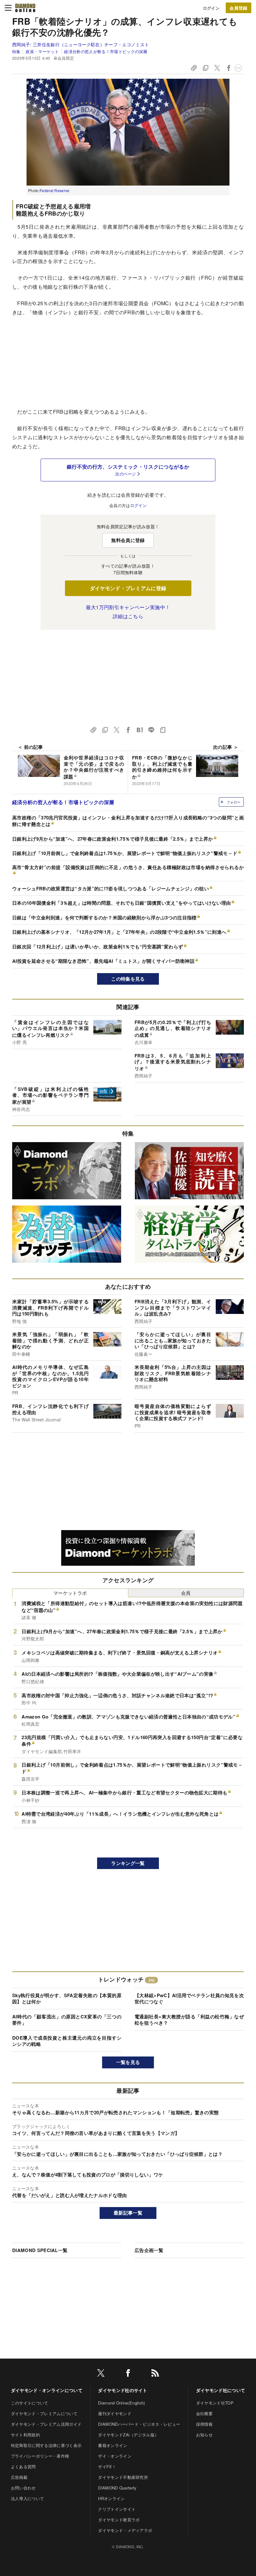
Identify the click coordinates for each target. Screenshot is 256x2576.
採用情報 (204, 2424)
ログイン (211, 8)
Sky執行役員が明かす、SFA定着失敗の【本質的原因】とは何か (67, 1998)
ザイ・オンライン (115, 2456)
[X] (101, 2374)
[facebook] (128, 2374)
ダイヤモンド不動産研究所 (123, 2477)
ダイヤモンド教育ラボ (119, 2520)
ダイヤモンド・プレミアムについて (44, 2413)
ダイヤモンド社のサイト (123, 2390)
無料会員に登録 (128, 540)
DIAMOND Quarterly (117, 2488)
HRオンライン (111, 2498)
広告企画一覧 (149, 2250)
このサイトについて (30, 2403)
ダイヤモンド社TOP (215, 2403)
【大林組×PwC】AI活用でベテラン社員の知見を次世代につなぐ (189, 1998)
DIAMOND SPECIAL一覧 (40, 2250)
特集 (16, 51)
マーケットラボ (70, 1593)
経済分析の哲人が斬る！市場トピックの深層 (106, 51)
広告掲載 (19, 2477)
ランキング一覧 (128, 1863)
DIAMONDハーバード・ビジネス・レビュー (139, 2424)
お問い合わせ (23, 2488)
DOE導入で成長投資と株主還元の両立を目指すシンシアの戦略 (67, 2041)
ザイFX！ (107, 2467)
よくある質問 (23, 2467)
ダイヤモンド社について (221, 2390)
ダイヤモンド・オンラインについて (47, 2390)
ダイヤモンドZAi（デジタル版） (128, 2435)
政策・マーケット (42, 51)
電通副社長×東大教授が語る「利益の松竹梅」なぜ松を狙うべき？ (189, 2020)
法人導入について (28, 2498)
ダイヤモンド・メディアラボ (125, 2530)
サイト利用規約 (25, 2435)
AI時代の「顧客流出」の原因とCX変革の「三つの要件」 (67, 2020)
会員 (186, 1593)
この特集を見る (128, 979)
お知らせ (204, 2435)
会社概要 (204, 2413)
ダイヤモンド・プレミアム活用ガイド (46, 2424)
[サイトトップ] (25, 8)
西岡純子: (81, 44)
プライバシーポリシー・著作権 (40, 2456)
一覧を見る (128, 2062)
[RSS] (155, 2374)
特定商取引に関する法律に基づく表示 (46, 2445)
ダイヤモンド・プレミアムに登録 (128, 588)
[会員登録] (239, 8)
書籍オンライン (113, 2445)
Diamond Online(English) (121, 2403)
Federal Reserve (55, 190)
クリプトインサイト (117, 2509)
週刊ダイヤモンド (115, 2413)
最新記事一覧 (128, 2213)
